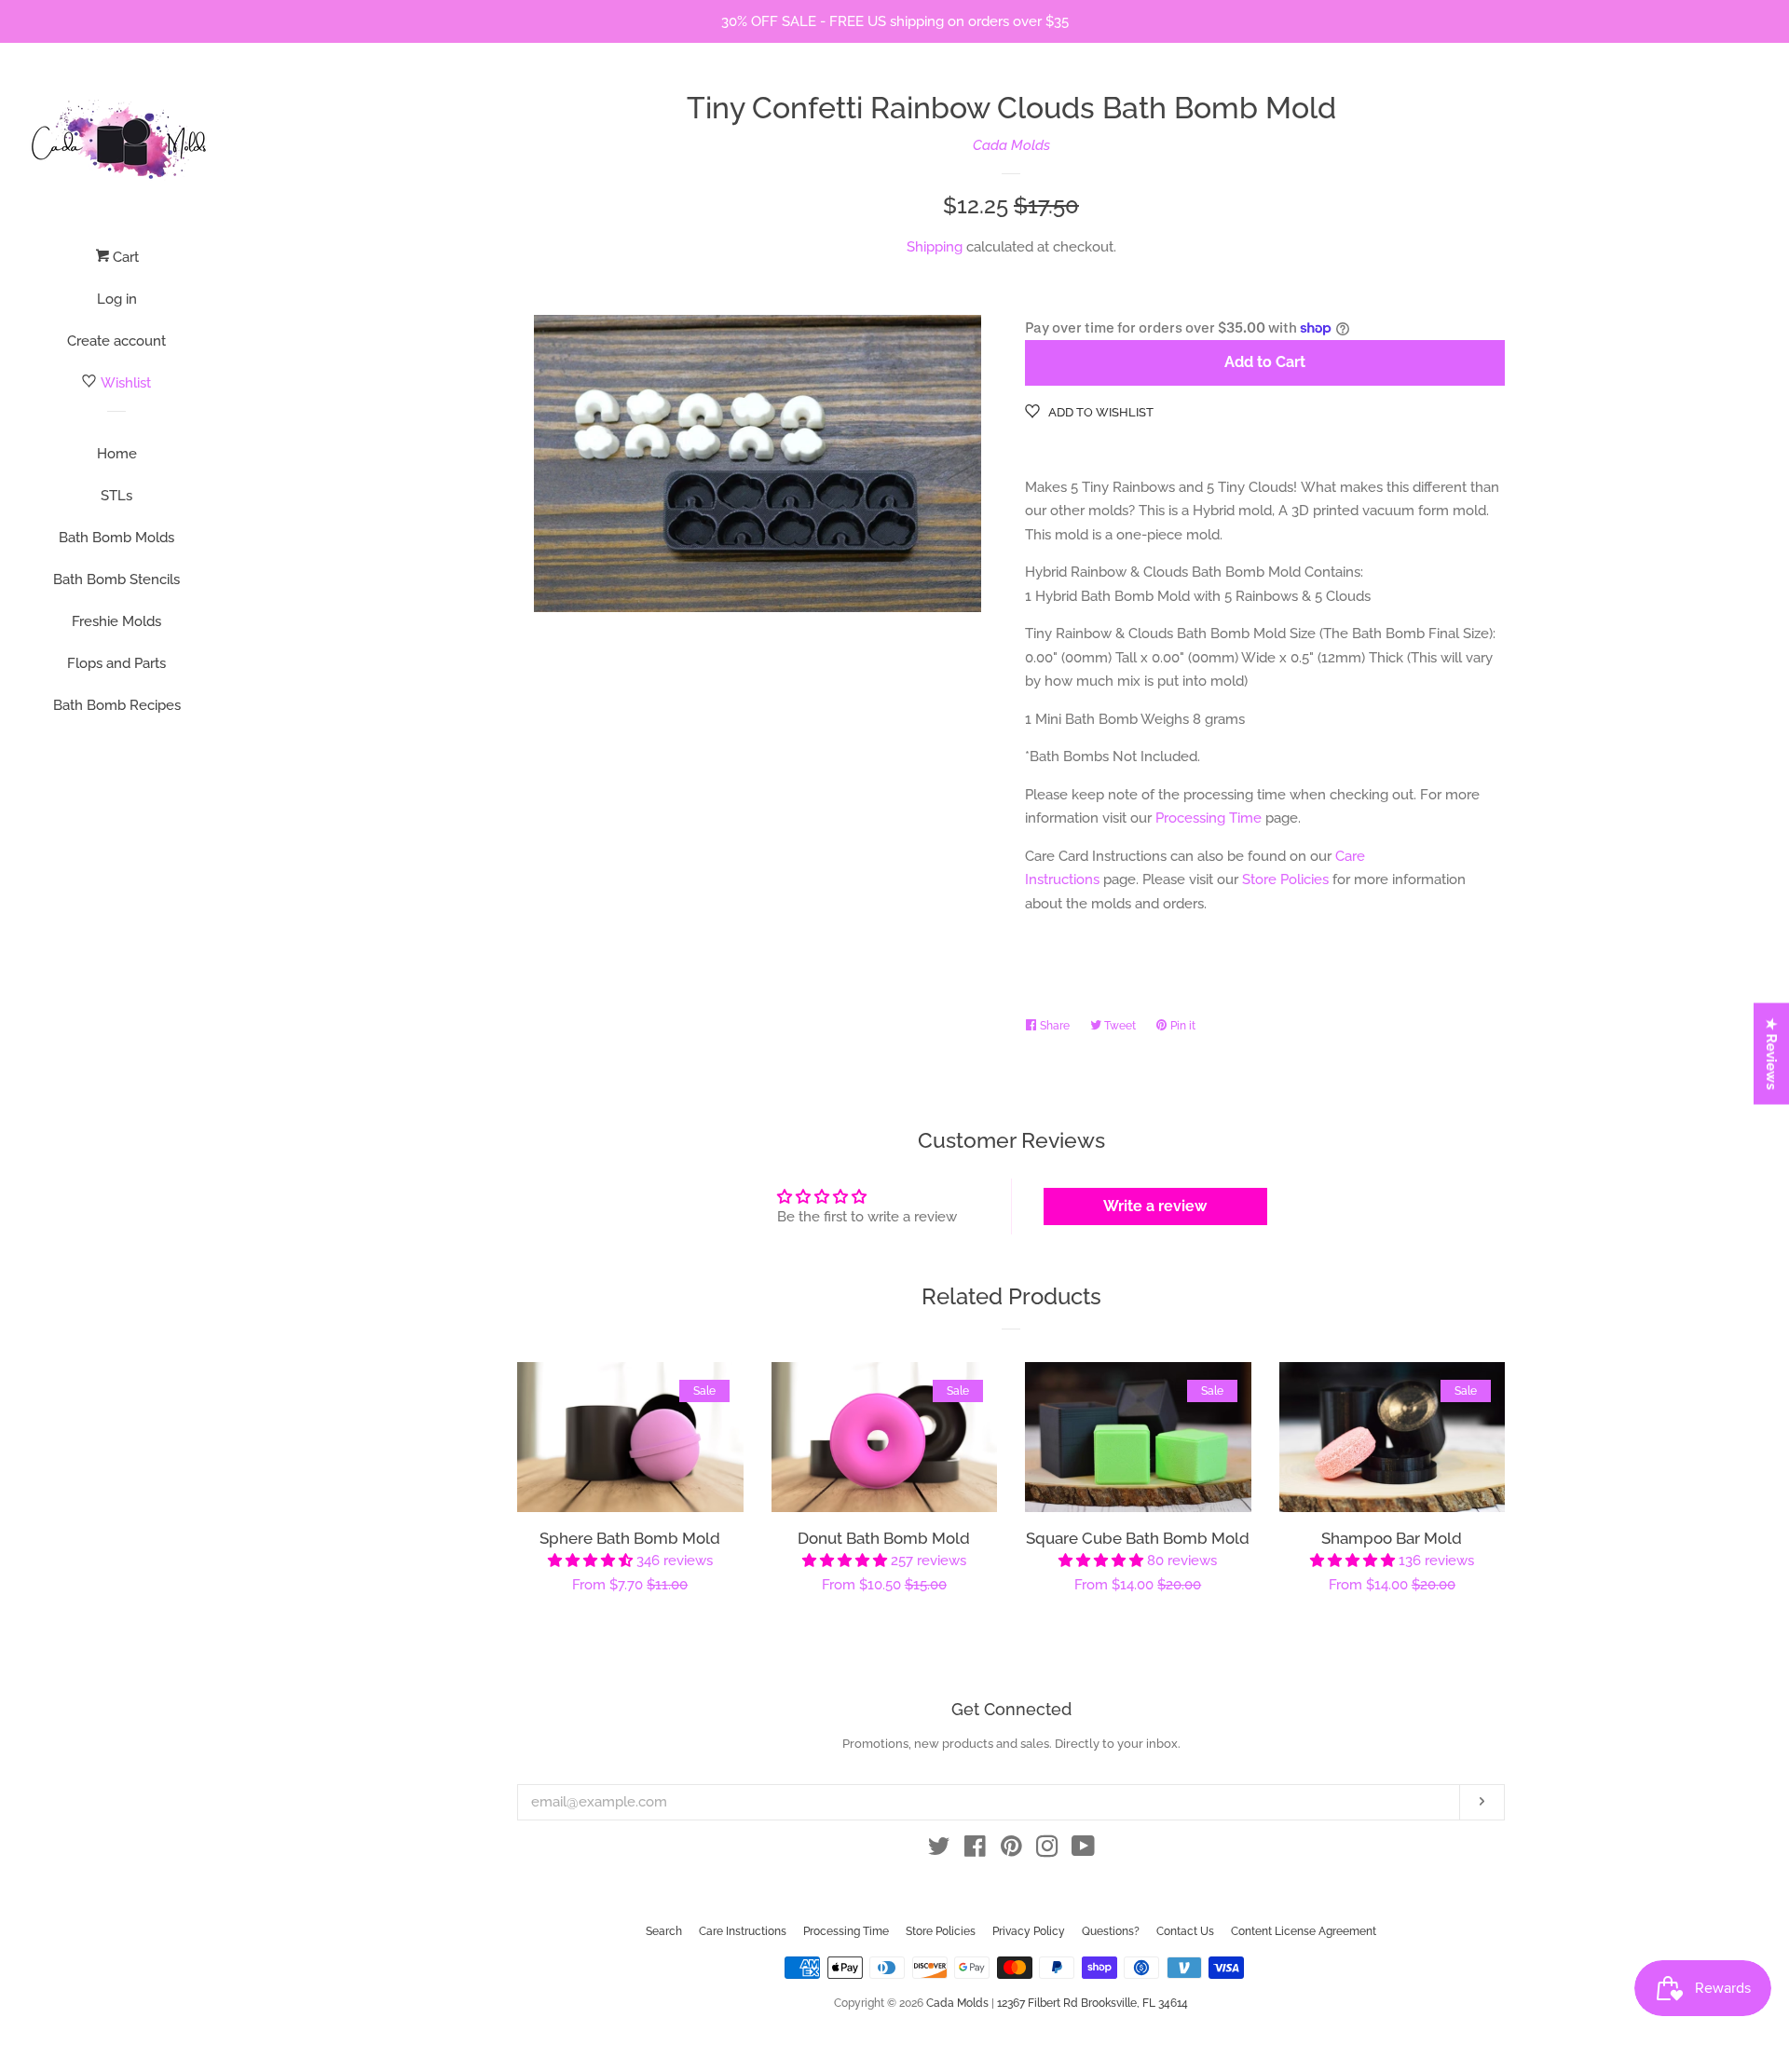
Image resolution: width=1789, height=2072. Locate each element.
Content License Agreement (1304, 1931)
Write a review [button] (1155, 1206)
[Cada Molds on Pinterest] (1011, 1850)
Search (664, 1931)
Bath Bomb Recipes (117, 705)
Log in (117, 299)
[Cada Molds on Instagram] (1047, 1850)
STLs (116, 496)
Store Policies (1285, 879)
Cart (124, 257)
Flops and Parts (116, 663)
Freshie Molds (116, 621)
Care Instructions (743, 1931)
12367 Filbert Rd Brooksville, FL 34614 (1093, 2003)
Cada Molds (1011, 145)
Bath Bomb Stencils (116, 579)
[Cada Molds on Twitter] (939, 1850)
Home (117, 454)
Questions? (1111, 1931)
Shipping (935, 247)
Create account (116, 341)
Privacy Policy (1029, 1931)
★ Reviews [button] (1772, 1054)
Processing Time (1209, 818)
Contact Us (1185, 1931)
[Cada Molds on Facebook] (975, 1850)
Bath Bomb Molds (116, 538)
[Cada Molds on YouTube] (1083, 1850)
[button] (592, 1561)
